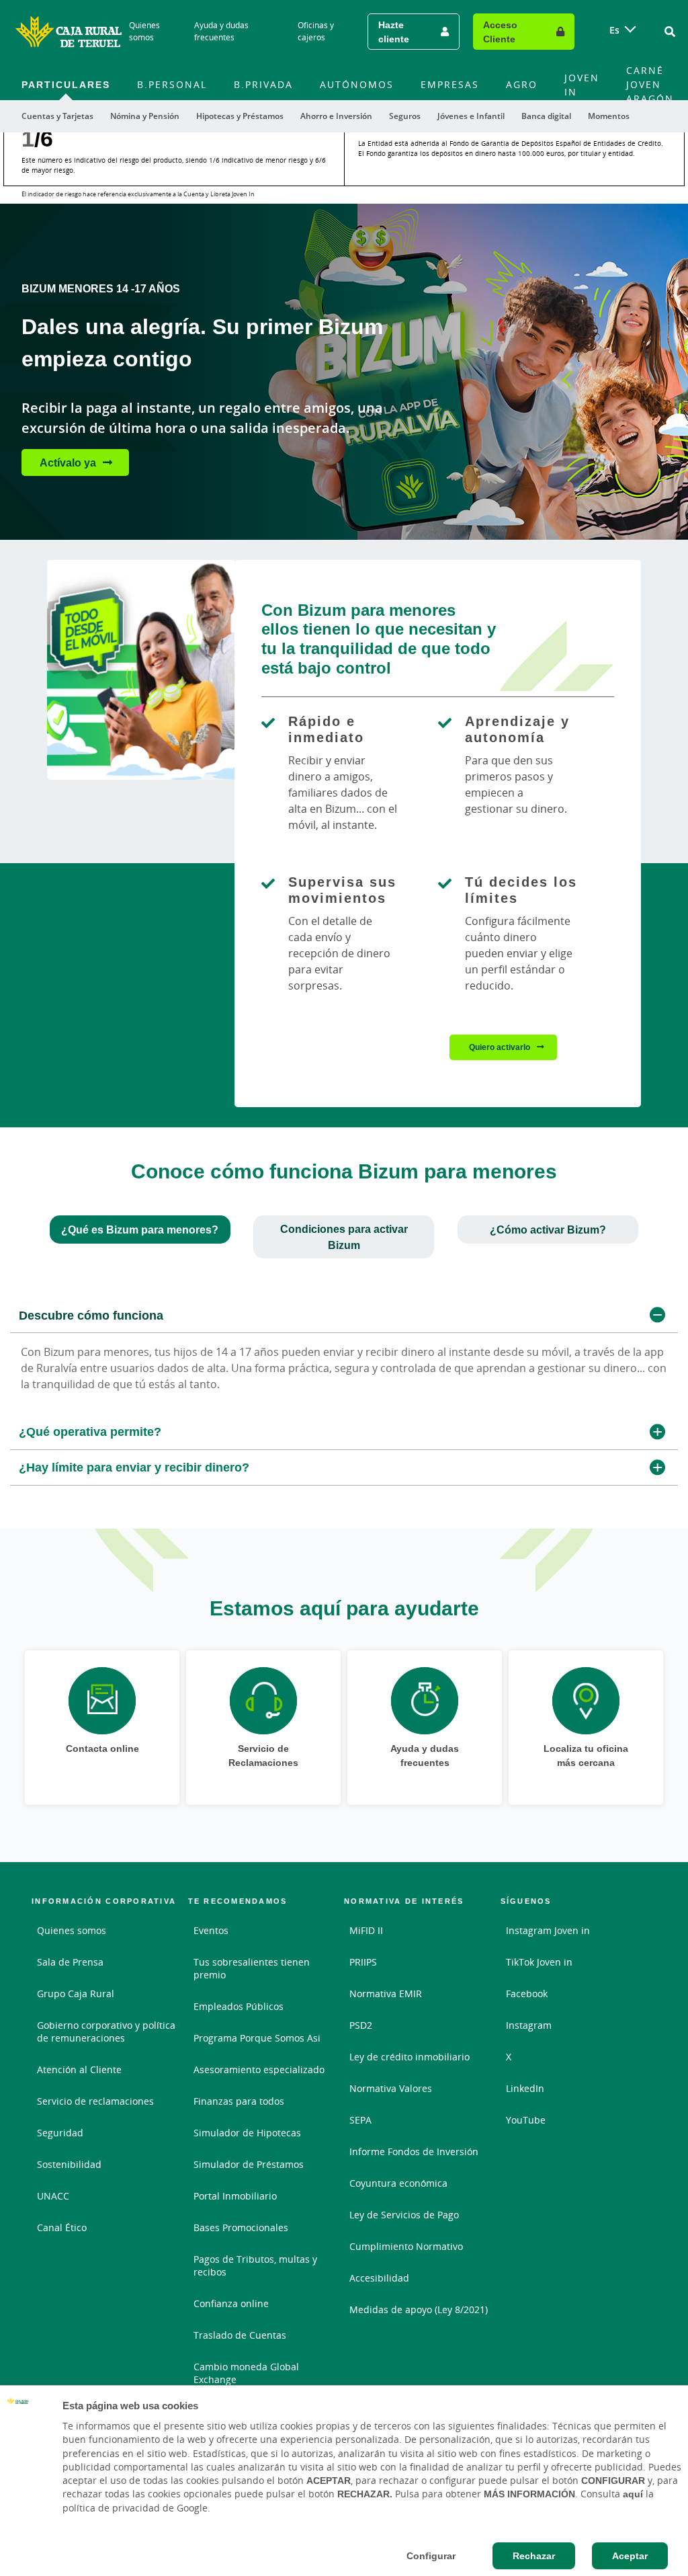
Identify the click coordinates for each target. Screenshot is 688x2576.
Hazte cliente (394, 32)
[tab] (140, 1230)
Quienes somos (144, 31)
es (614, 30)
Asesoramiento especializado (259, 2069)
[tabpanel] (344, 1392)
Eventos (211, 1930)
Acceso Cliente (500, 32)
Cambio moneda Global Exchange (246, 2373)
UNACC (53, 2196)
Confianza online (231, 2303)
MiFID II (366, 1930)
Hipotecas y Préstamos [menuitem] (240, 116)
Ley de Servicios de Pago (404, 2215)
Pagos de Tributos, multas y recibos (255, 2265)
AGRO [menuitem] (522, 84)
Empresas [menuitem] (450, 84)
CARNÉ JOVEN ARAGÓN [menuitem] (650, 84)
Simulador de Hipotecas (247, 2133)
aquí (633, 2494)
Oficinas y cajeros (316, 31)
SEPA (360, 2120)
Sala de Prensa (70, 1962)
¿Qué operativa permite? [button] (90, 1431)
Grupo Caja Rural (76, 1994)
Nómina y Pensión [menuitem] (145, 116)
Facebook (527, 1994)
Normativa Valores (391, 2088)
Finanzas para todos (239, 2101)
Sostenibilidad (69, 2164)
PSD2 (361, 2025)
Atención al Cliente (79, 2069)
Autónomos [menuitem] (357, 84)
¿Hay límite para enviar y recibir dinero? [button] (134, 1467)
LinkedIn (525, 2088)
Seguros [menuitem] (405, 116)
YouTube (526, 2120)
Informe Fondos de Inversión (414, 2151)
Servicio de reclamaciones (95, 2101)
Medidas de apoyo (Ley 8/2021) (419, 2309)
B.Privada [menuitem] (263, 84)
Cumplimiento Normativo (406, 2246)
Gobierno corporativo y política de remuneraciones (106, 2031)
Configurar (431, 2556)
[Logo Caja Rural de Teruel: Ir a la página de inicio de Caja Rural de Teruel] (69, 32)
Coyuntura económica (398, 2183)
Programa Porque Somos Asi (257, 2038)
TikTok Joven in (539, 1962)
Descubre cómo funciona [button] (91, 1315)
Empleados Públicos (239, 2006)
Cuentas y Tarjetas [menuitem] (57, 116)
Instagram (529, 2025)
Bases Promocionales (241, 2227)
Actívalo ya (68, 462)
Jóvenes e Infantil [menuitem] (471, 116)
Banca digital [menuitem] (546, 116)
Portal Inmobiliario (235, 2196)
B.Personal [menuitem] (172, 84)
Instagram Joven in (548, 1930)
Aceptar (630, 2556)
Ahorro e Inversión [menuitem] (336, 116)
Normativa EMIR (386, 1994)
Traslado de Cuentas (240, 2335)
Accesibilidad (379, 2278)
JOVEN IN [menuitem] (582, 85)
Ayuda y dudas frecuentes (221, 31)
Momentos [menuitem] (609, 116)
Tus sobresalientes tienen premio (252, 1968)
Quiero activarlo (500, 1047)
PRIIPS (363, 1962)
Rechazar (534, 2556)
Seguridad (60, 2133)
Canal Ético (62, 2227)
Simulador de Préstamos (249, 2164)
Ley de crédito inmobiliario (410, 2057)
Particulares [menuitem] (66, 84)
